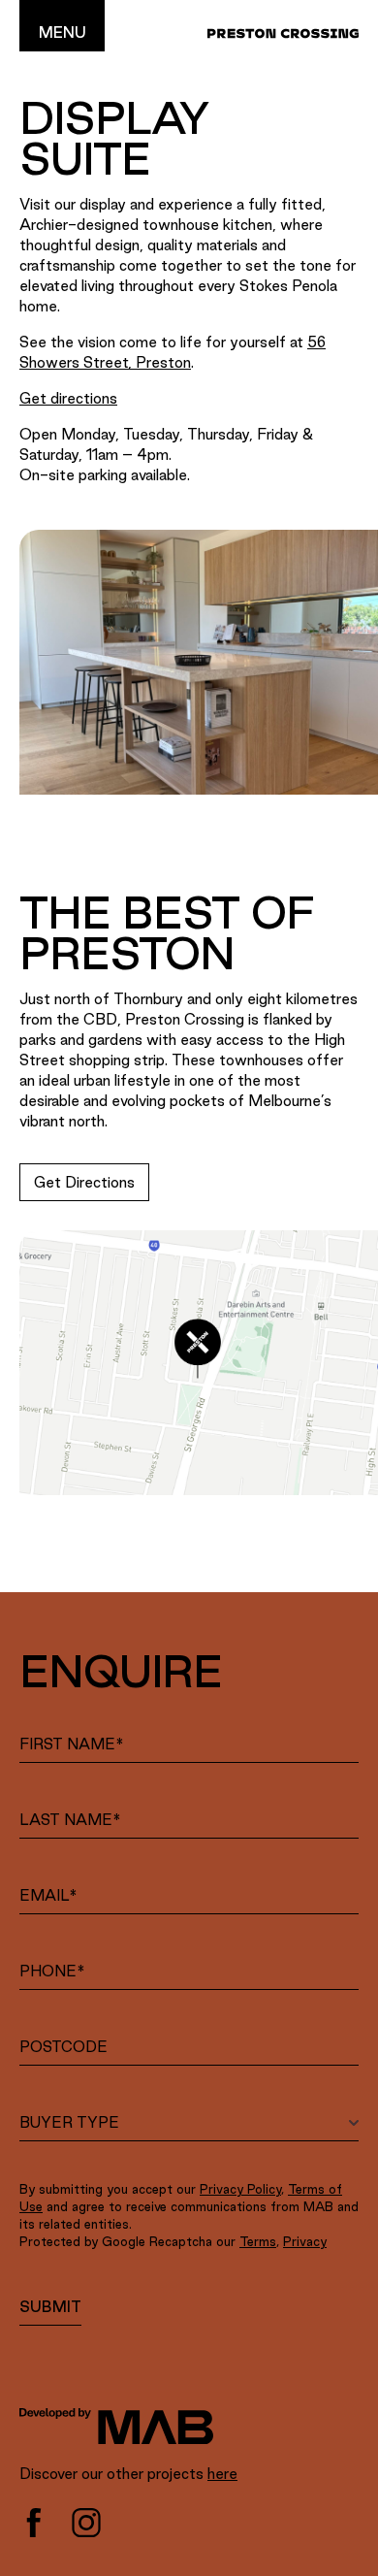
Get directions (68, 398)
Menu (63, 33)
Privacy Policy (240, 2189)
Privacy (305, 2241)
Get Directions (84, 1182)
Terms (258, 2241)
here (222, 2474)
